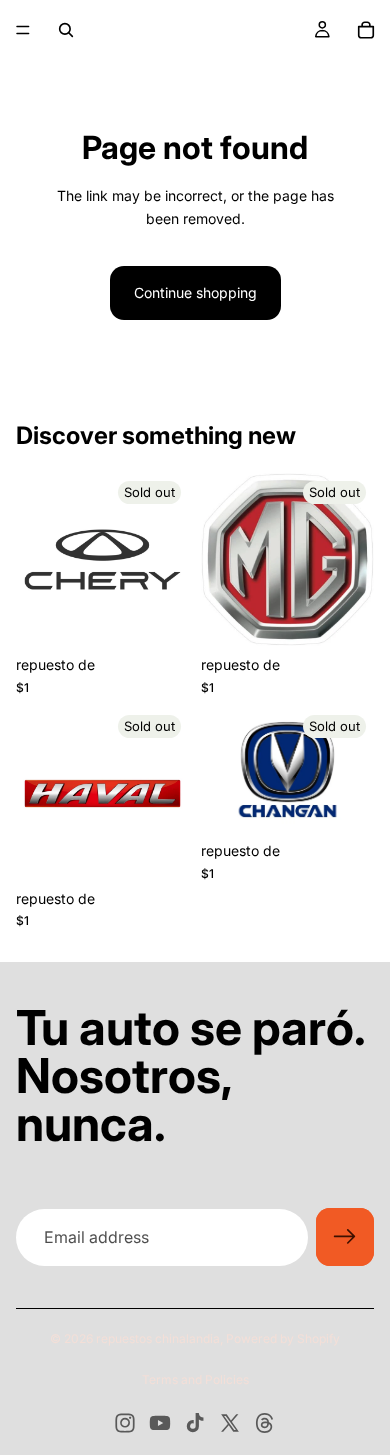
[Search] (66, 30)
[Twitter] (230, 1423)
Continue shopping (195, 292)
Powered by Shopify (283, 1338)
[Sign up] (345, 1237)
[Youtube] (160, 1423)
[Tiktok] (195, 1423)
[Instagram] (125, 1423)
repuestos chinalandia (158, 1338)
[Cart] (366, 30)
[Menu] (23, 30)
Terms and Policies (195, 1379)
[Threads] (265, 1423)
